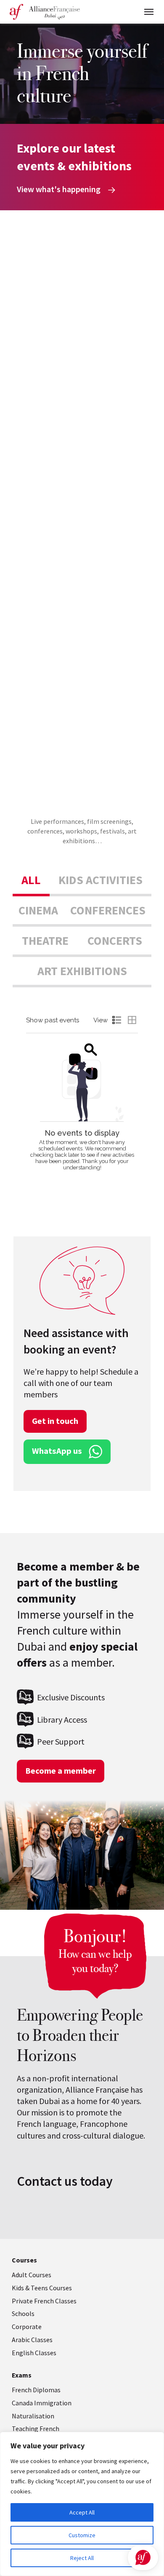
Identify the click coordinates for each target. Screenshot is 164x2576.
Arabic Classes (32, 2340)
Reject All (82, 2558)
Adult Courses (32, 2275)
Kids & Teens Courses (42, 2288)
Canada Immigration (42, 2403)
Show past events (53, 1020)
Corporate (27, 2327)
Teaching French (36, 2429)
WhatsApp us (57, 1451)
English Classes (34, 2353)
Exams (22, 2375)
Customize (82, 2535)
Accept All (82, 2512)
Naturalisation (33, 2416)
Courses (24, 2260)
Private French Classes (44, 2301)
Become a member (61, 1771)
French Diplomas (36, 2390)
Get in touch (55, 1421)
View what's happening (60, 189)
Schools (23, 2313)
